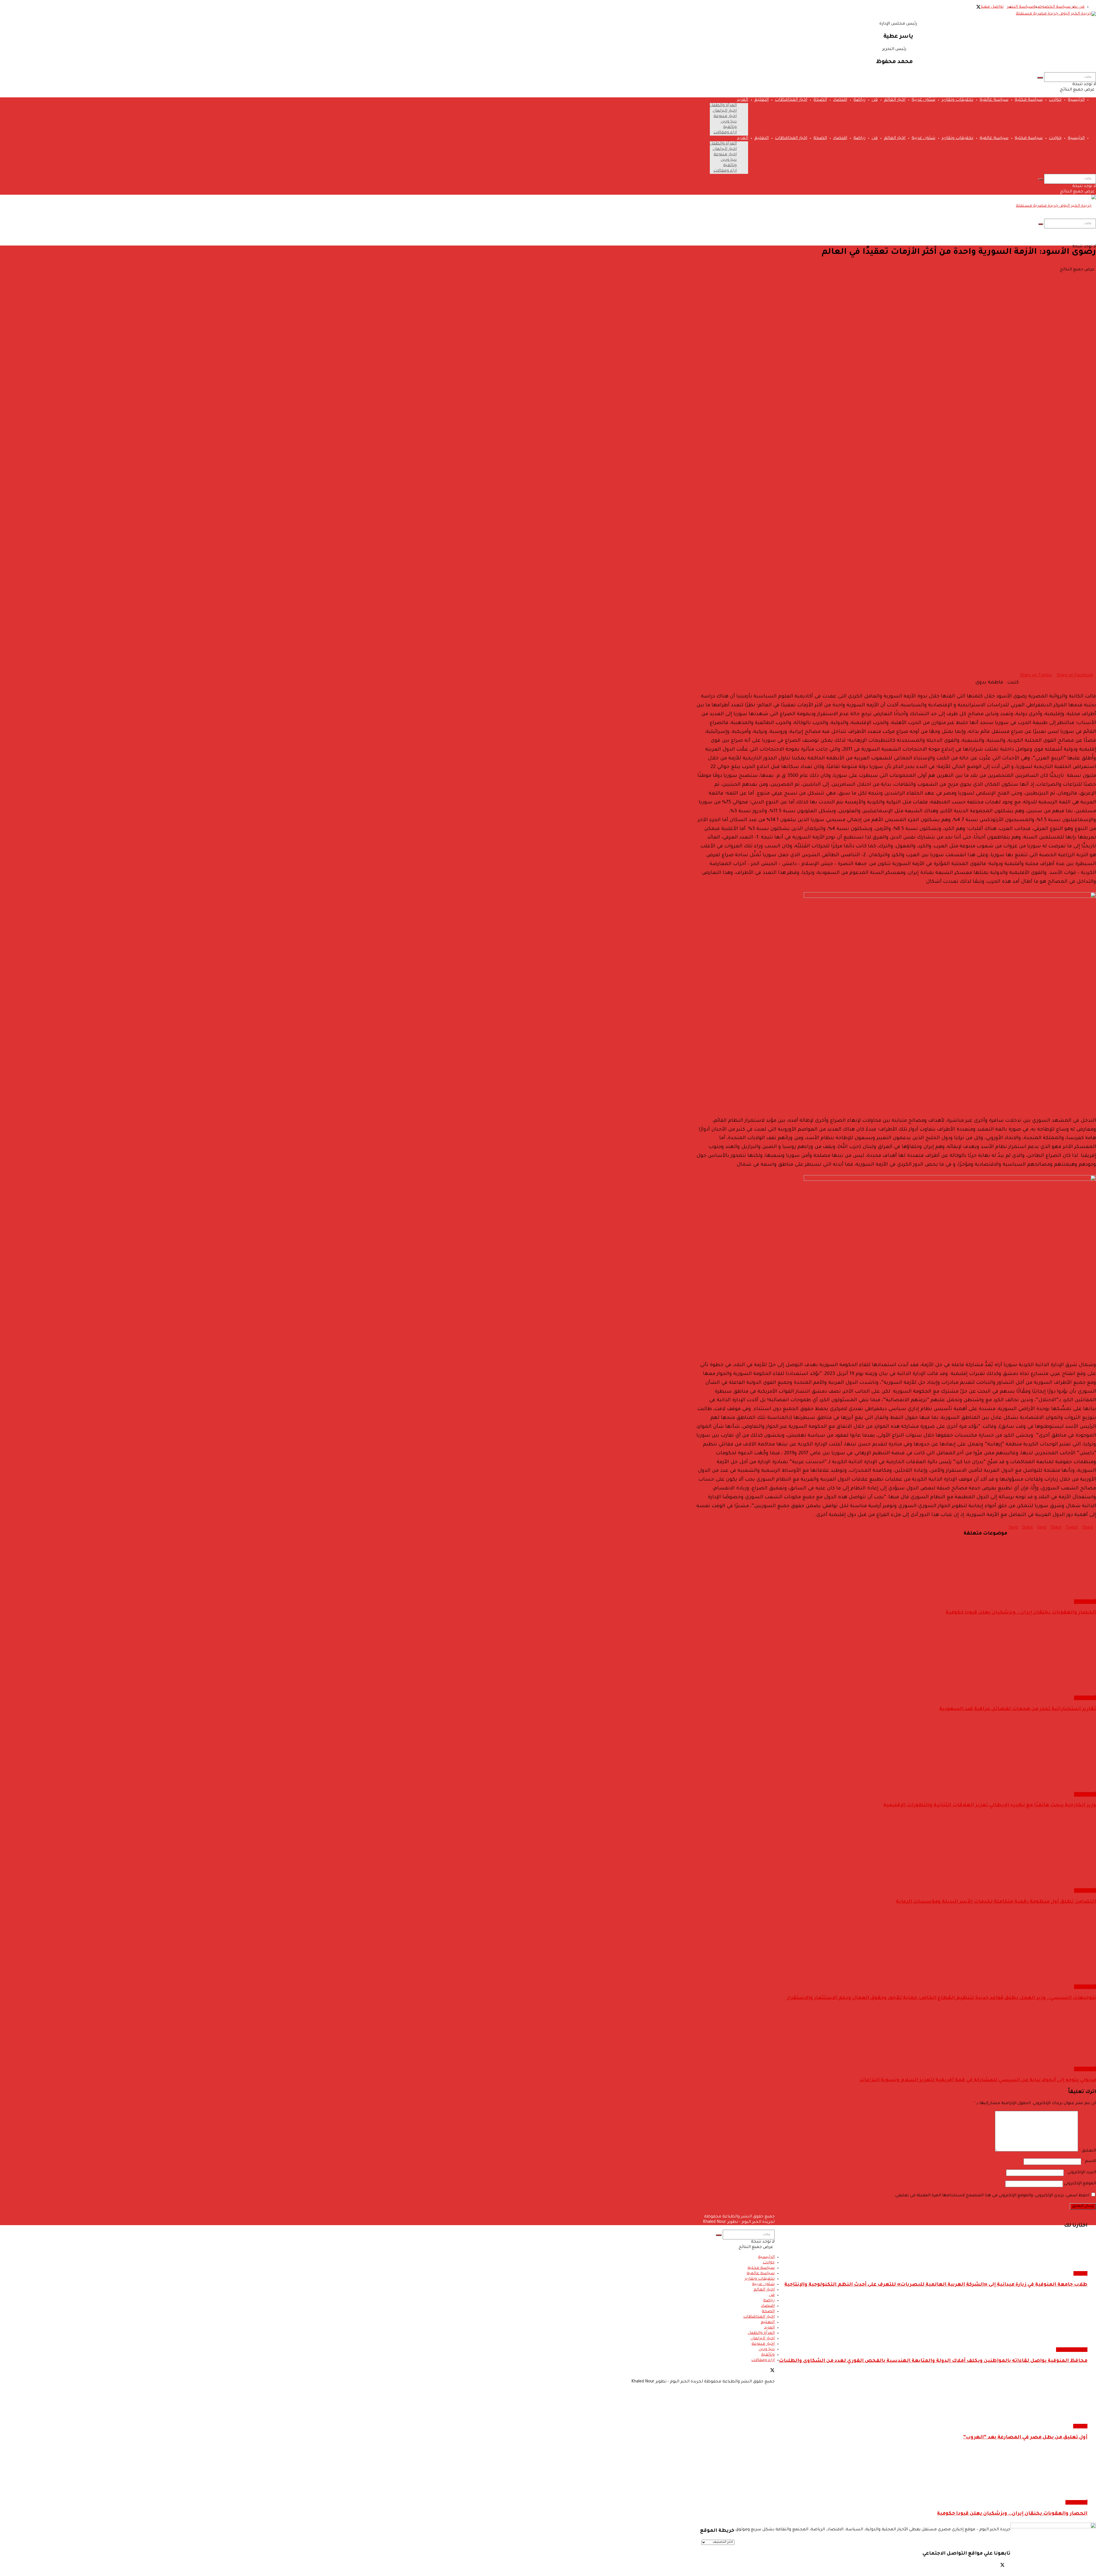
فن (875, 100)
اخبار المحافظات (791, 100)
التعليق (1088, 2151)
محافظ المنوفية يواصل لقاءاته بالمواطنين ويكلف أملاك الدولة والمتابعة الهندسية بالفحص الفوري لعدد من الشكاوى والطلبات (933, 2361)
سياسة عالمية (994, 100)
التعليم (761, 100)
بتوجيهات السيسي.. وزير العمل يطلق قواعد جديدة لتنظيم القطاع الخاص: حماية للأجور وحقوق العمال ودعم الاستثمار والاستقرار (941, 1998)
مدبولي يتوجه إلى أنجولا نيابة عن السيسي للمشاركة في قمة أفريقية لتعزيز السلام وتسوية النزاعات (978, 2081)
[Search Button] (1040, 78)
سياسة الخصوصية (1052, 7)
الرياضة (1080, 2426)
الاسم (1089, 2161)
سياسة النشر (1020, 7)
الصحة (820, 100)
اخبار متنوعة (725, 116)
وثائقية (730, 127)
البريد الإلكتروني (1080, 2173)
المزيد (743, 100)
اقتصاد (840, 100)
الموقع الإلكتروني (1080, 2184)
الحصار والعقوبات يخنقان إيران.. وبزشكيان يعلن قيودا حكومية (1021, 1613)
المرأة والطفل (723, 106)
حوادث (1055, 100)
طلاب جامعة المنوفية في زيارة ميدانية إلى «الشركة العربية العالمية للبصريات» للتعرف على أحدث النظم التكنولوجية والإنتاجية (936, 2285)
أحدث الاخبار (1085, 1602)
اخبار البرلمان (725, 111)
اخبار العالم (895, 100)
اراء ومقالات (725, 133)
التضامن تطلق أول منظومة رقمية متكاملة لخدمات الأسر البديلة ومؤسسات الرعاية (996, 1902)
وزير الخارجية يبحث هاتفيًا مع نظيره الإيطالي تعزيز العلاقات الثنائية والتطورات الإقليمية (990, 1806)
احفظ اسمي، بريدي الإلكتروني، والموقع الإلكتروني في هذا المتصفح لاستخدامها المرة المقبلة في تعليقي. (992, 2196)
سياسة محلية (1029, 100)
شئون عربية (923, 100)
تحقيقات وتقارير (957, 100)
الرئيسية (1076, 100)
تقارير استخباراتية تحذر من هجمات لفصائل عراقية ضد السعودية (1018, 1709)
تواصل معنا (992, 7)
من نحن (1077, 7)
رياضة (859, 100)
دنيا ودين (729, 122)
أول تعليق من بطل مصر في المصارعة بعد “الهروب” (1025, 2438)
